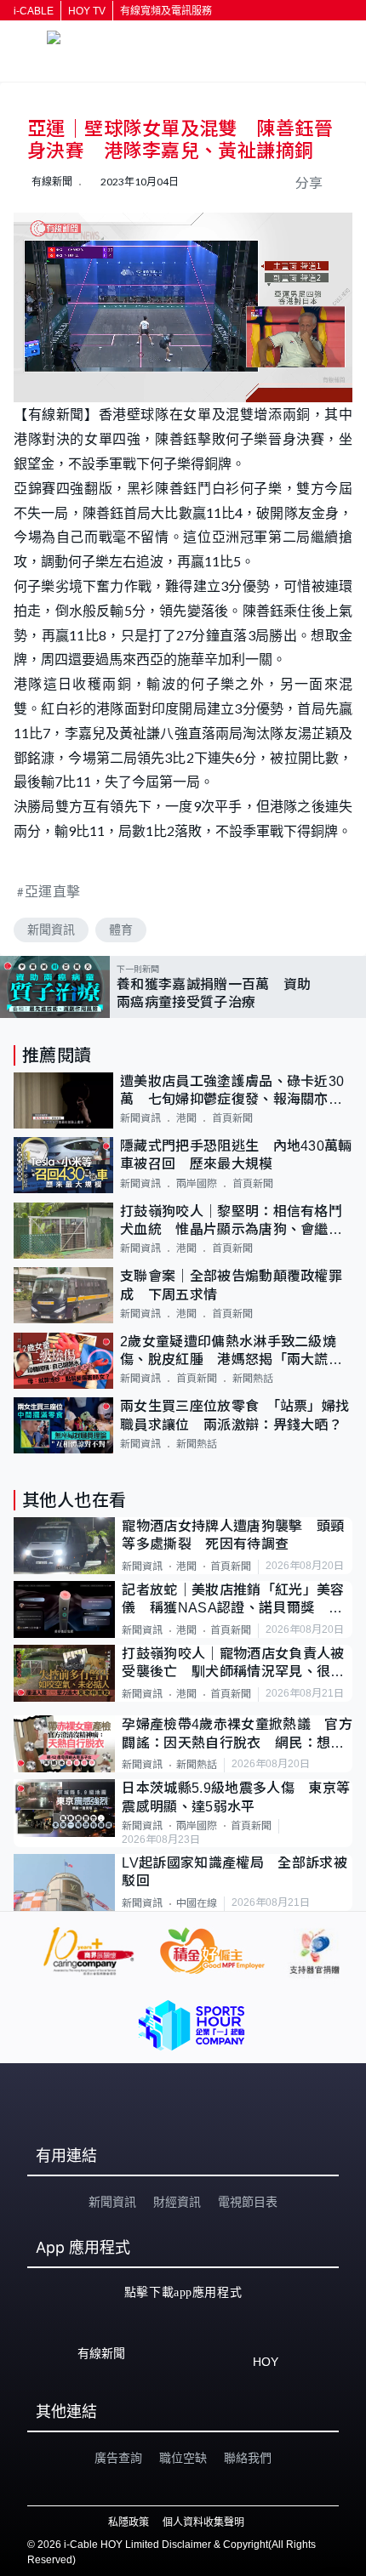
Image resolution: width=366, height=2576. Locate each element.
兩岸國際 (197, 1184)
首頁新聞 (232, 1118)
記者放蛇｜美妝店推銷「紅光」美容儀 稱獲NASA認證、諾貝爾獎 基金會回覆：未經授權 (233, 1600)
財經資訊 (177, 2202)
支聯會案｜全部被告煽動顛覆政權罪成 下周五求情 (231, 1285)
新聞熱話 (253, 1379)
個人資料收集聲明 (203, 2522)
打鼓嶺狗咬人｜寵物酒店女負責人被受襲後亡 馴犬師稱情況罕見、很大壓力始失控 (233, 1664)
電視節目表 (248, 2202)
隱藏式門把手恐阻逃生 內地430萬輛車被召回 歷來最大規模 (236, 1155)
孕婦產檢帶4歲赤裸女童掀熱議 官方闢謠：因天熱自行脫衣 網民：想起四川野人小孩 (237, 1734)
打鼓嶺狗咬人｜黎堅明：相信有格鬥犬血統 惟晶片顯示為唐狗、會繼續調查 (231, 1222)
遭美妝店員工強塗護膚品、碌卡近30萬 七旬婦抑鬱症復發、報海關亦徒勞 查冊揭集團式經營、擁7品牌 (232, 1092)
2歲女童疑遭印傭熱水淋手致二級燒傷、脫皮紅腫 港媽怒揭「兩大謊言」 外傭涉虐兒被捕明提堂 (236, 1352)
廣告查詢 (118, 2458)
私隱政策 (129, 2522)
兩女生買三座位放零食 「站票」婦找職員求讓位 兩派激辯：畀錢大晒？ (234, 1415)
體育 (121, 930)
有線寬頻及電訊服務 (166, 11)
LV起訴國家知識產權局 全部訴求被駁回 (234, 1872)
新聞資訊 (51, 930)
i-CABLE (34, 11)
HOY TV (87, 11)
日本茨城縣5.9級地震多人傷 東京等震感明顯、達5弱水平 (236, 1797)
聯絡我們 (248, 2458)
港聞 (186, 1118)
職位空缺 (183, 2458)
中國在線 (197, 1903)
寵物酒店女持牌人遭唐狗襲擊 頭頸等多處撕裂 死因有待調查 (233, 1535)
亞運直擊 (53, 891)
